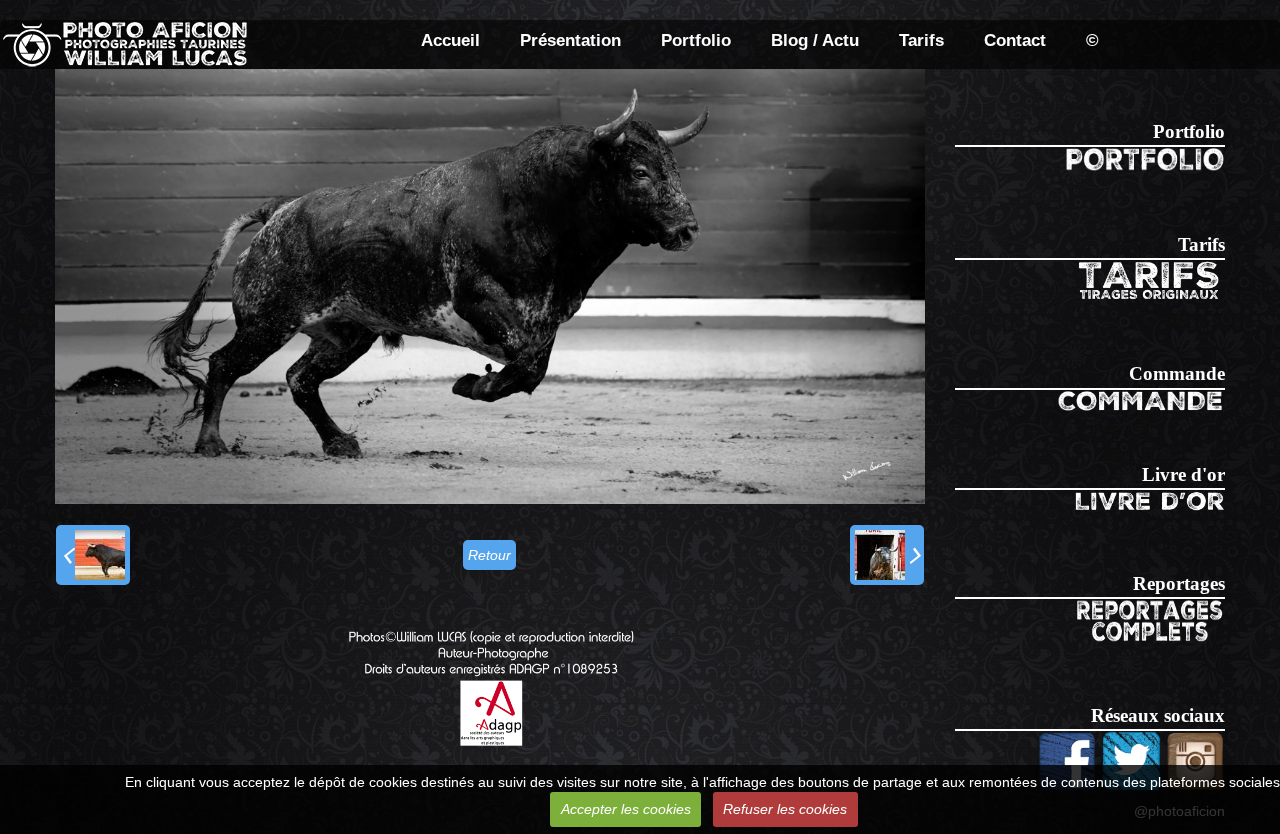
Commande (1177, 373)
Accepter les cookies (626, 809)
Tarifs (921, 40)
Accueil (450, 40)
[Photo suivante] (887, 555)
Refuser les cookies (785, 809)
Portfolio (696, 40)
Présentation (570, 40)
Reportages (1179, 583)
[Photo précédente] (93, 555)
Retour (489, 555)
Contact (1015, 40)
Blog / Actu (815, 40)
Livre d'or (1183, 474)
